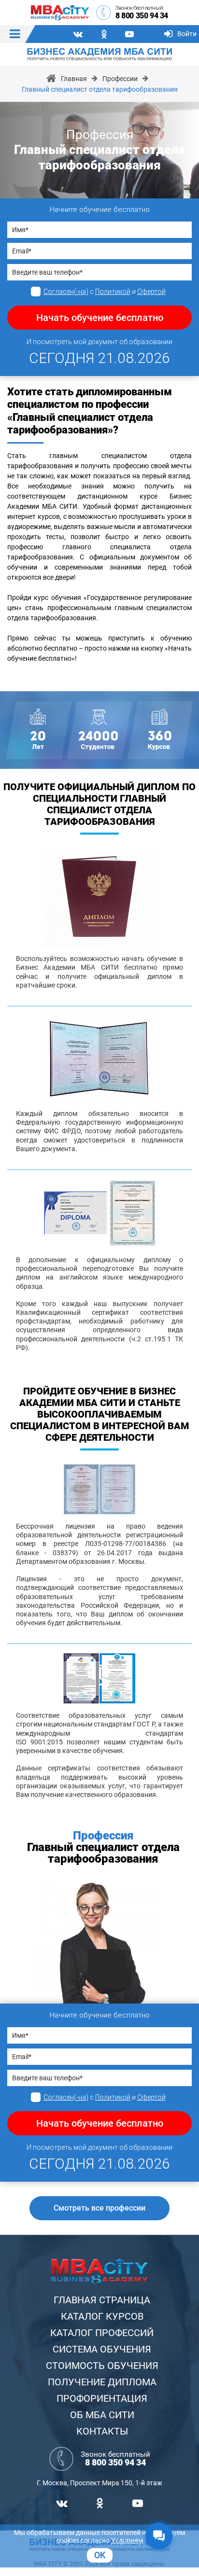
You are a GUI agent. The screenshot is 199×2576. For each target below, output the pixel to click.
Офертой (151, 292)
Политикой (113, 292)
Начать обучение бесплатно (100, 318)
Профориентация (102, 2398)
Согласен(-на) (66, 292)
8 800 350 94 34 (142, 16)
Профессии (120, 79)
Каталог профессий (102, 2333)
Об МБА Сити (102, 2415)
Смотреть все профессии (99, 2208)
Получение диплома (102, 2382)
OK (100, 2555)
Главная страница (102, 2300)
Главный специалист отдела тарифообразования (100, 89)
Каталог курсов (102, 2316)
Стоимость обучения (102, 2366)
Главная (74, 79)
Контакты (102, 2431)
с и (105, 292)
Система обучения (102, 2349)
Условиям (127, 2540)
